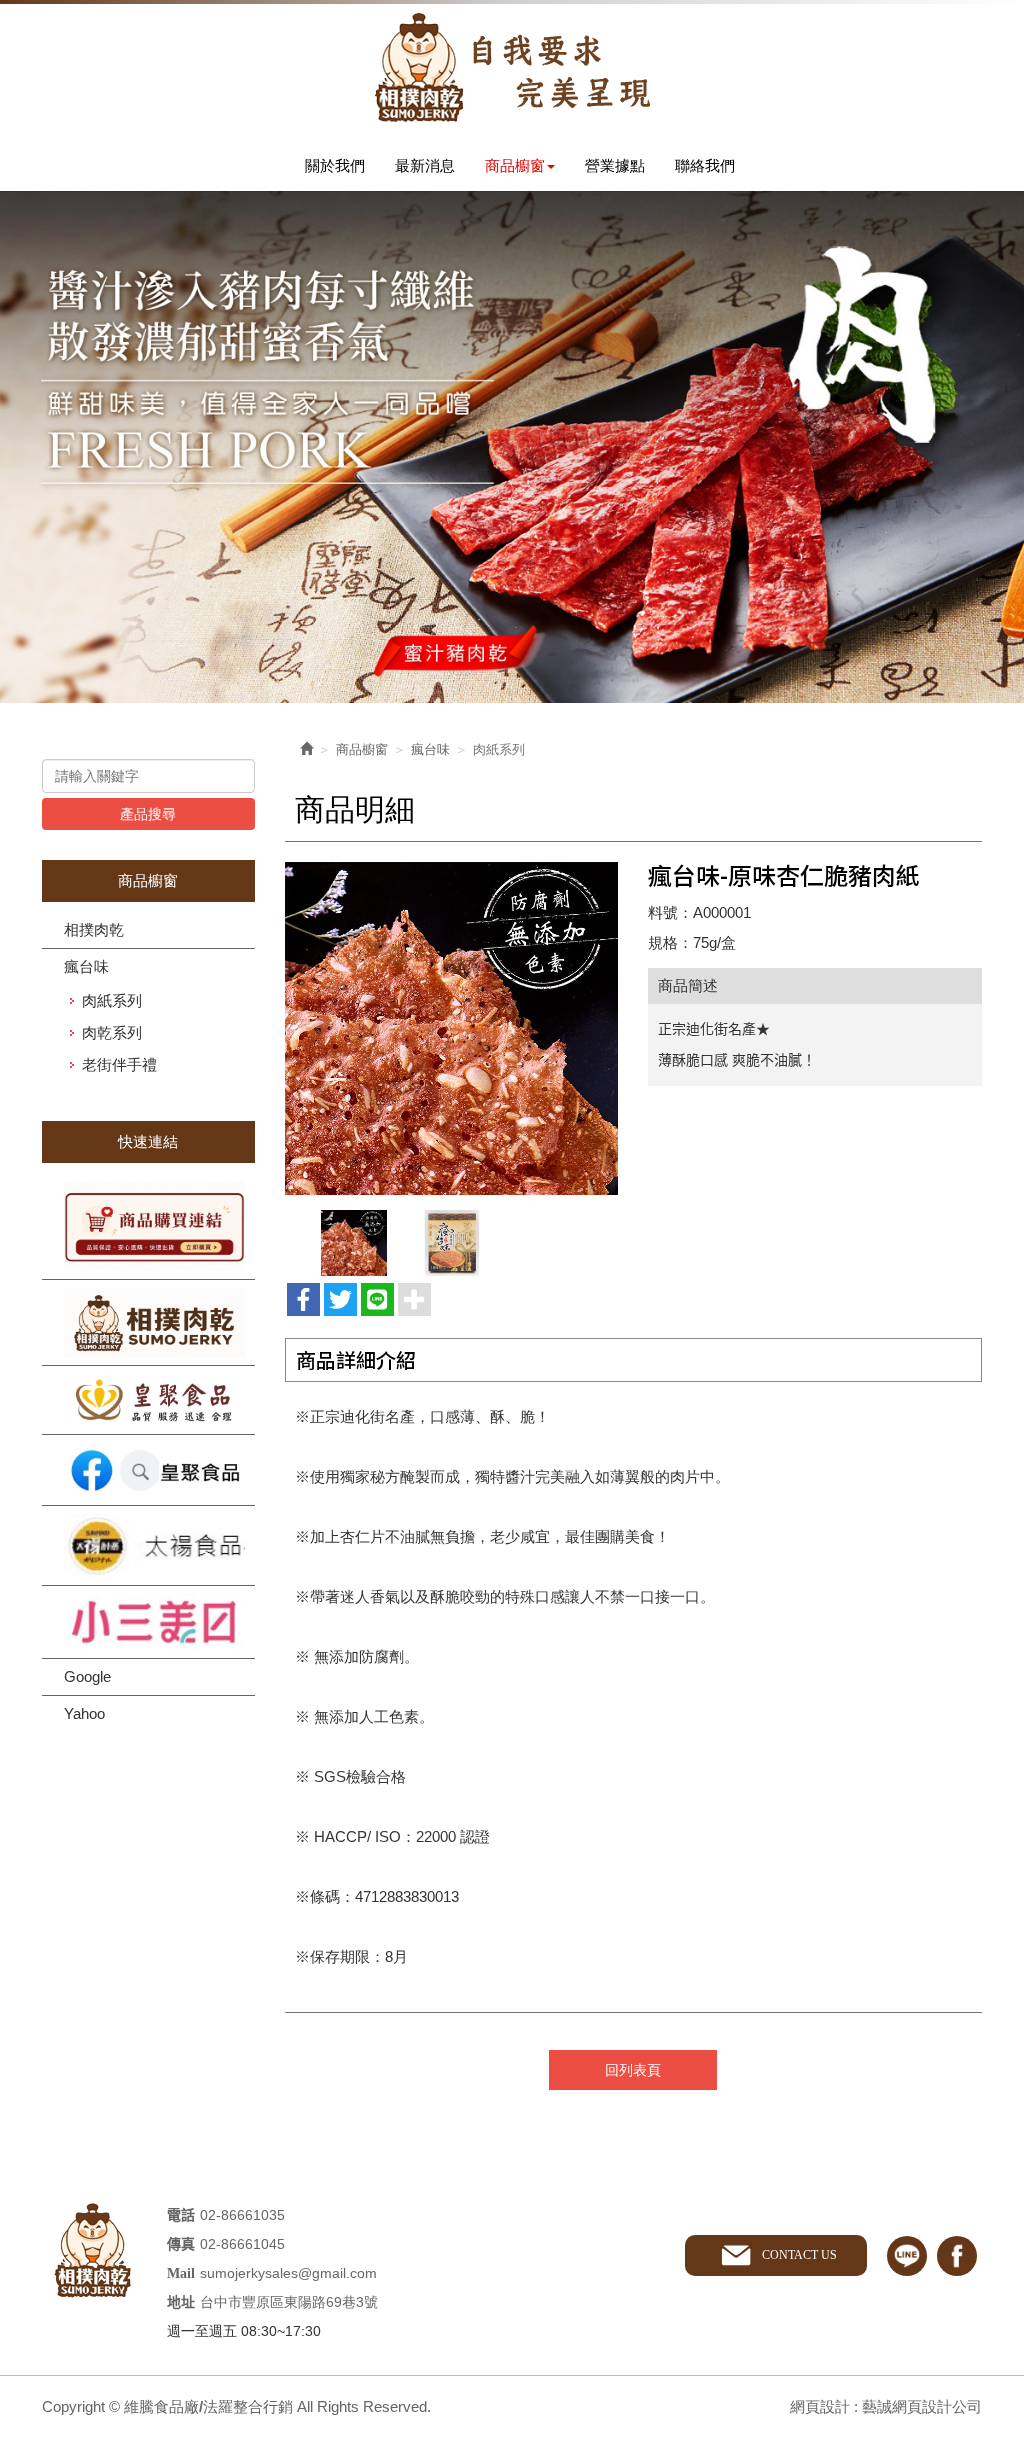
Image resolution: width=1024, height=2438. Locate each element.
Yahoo (84, 1713)
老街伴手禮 (119, 1064)
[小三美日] (148, 1622)
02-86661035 (242, 2215)
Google (87, 1676)
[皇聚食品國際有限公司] (148, 1400)
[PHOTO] (452, 1029)
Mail (181, 2273)
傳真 (181, 2244)
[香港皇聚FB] (148, 1470)
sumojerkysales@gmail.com (288, 2273)
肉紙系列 (112, 1000)
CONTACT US (799, 2255)
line (907, 2256)
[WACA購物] (148, 1226)
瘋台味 (86, 966)
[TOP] (979, 2096)
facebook (957, 2256)
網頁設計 (820, 2406)
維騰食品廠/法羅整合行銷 (512, 67)
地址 (181, 2302)
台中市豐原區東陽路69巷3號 (289, 2302)
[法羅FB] (148, 1322)
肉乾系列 (112, 1032)
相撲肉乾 (94, 929)
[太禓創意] (148, 1546)
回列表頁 (633, 2070)
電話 (181, 2215)
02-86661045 (242, 2244)
